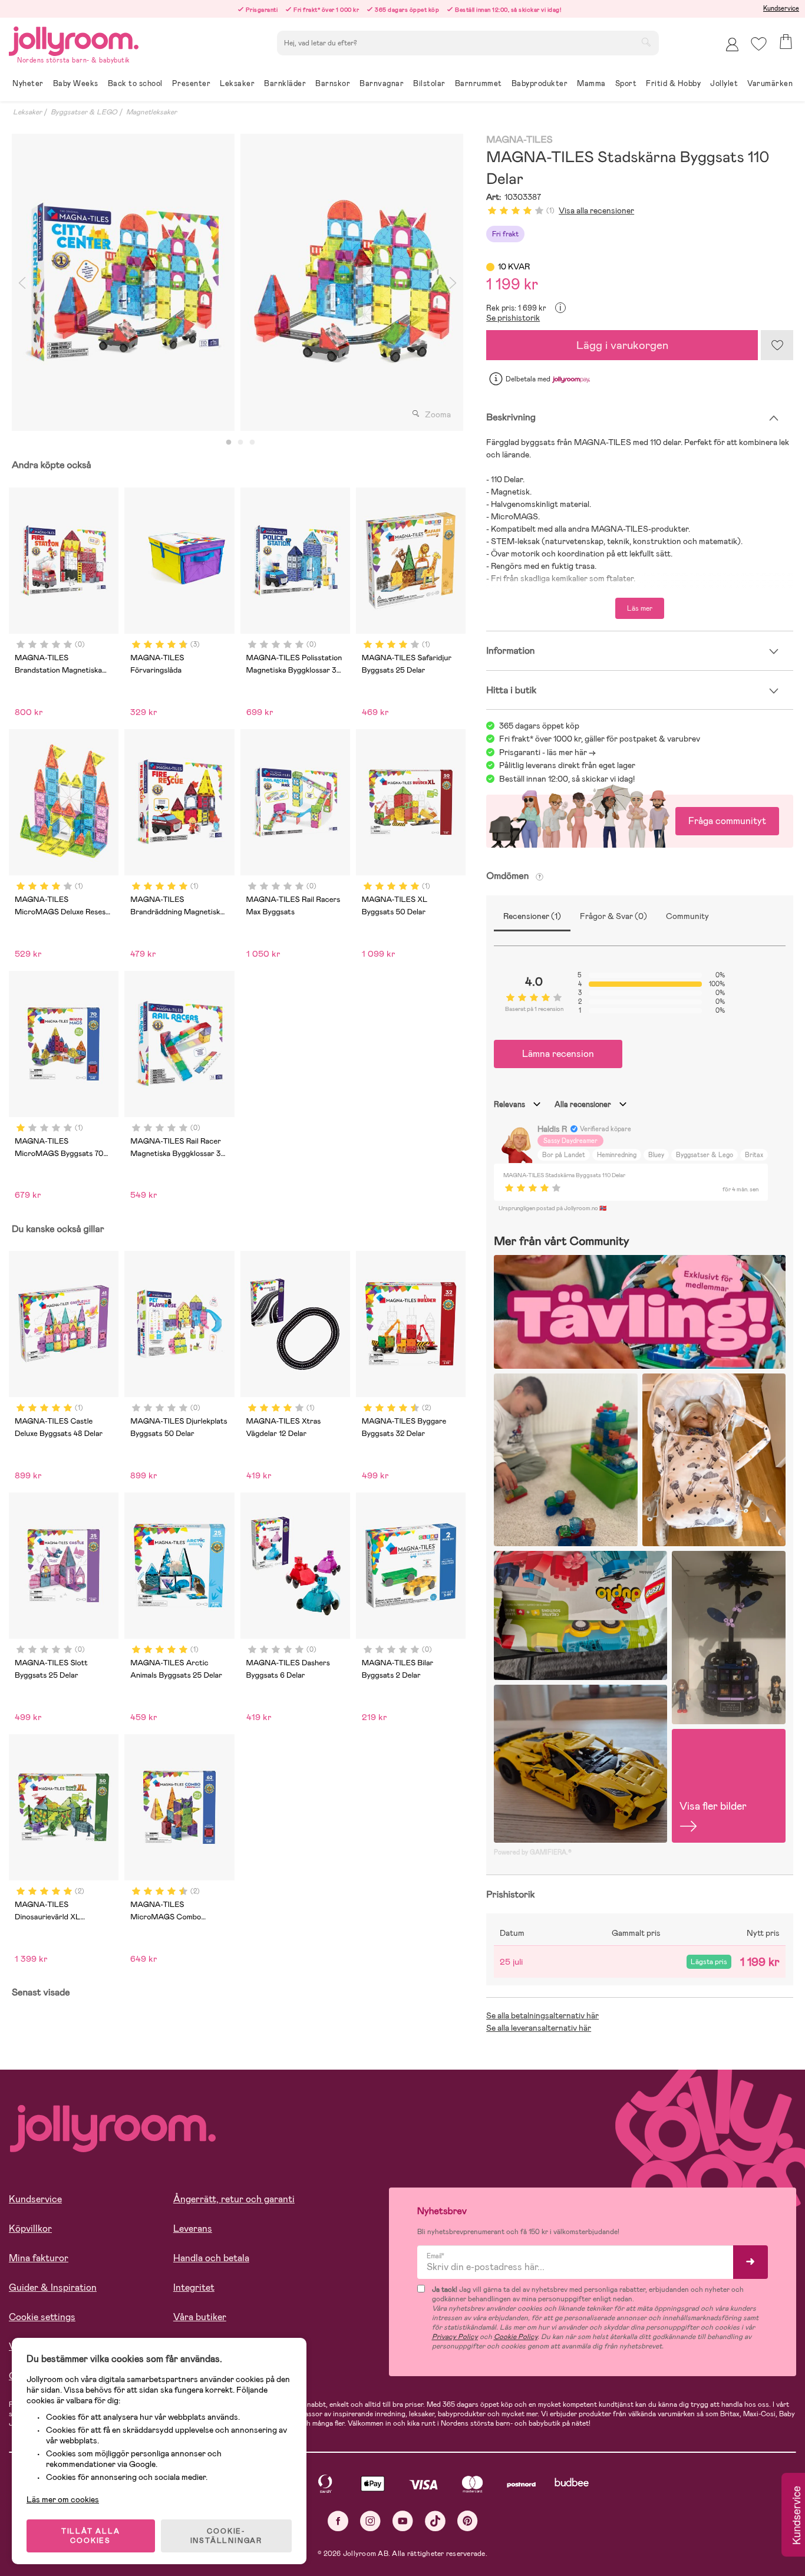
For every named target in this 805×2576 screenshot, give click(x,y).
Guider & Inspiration (53, 2287)
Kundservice (781, 8)
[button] (759, 44)
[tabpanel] (123, 282)
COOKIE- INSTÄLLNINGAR (226, 2536)
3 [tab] (252, 443)
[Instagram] (370, 2521)
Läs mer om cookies (63, 2499)
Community (687, 916)
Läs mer (640, 608)
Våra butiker (200, 2317)
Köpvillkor (30, 2229)
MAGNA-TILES (519, 140)
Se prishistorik (513, 318)
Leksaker (27, 112)
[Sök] (646, 42)
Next (453, 282)
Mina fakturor (39, 2258)
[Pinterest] (468, 2521)
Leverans (193, 2229)
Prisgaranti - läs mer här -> (547, 752)
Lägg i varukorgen (622, 345)
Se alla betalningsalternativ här (542, 2015)
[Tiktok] (435, 2521)
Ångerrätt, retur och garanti (234, 2199)
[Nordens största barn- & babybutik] (74, 39)
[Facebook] (338, 2521)
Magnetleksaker (151, 112)
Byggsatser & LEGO (84, 112)
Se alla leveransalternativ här (539, 2028)
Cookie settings (42, 2317)
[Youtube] (403, 2521)
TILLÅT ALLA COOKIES (91, 2536)
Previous (22, 282)
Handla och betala (211, 2258)
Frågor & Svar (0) (613, 916)
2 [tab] (240, 443)
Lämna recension (558, 1054)
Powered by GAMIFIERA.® (533, 1852)
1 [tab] (229, 443)
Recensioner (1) (532, 916)
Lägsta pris (709, 1962)
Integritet (194, 2287)
